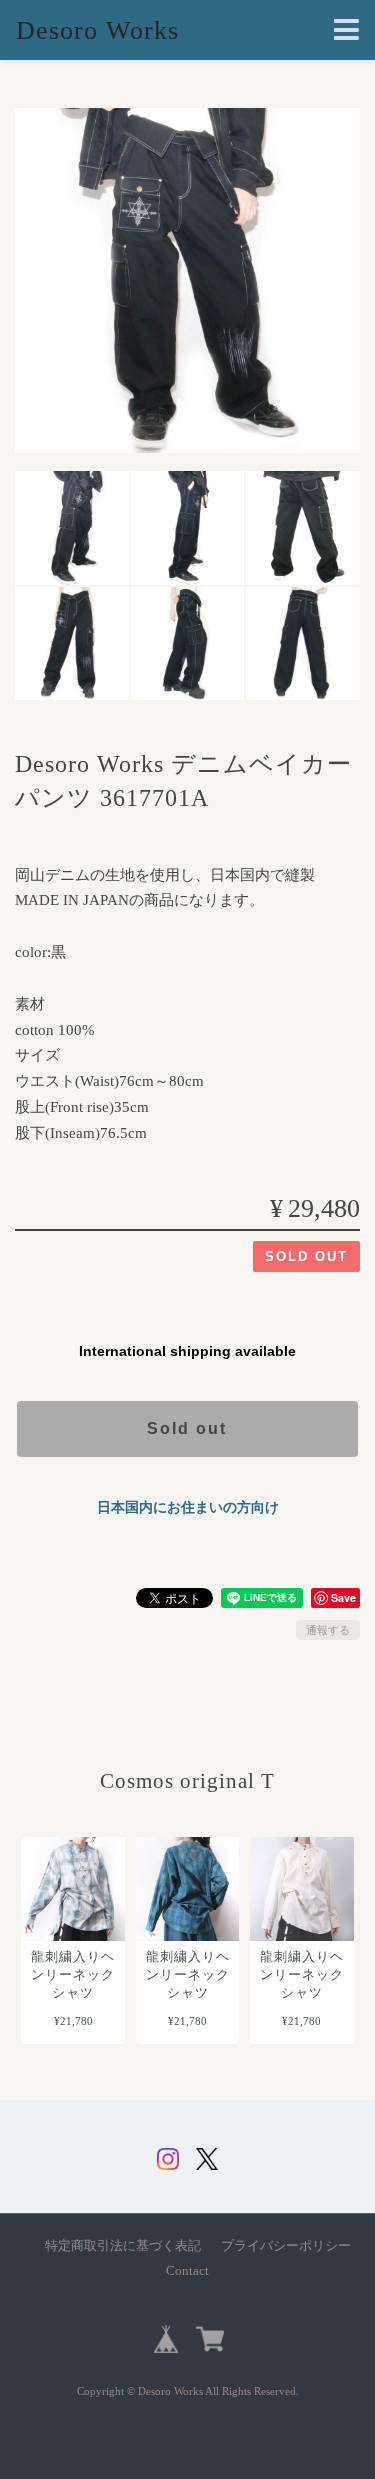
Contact (187, 2271)
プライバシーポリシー (286, 2246)
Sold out (187, 1428)
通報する (328, 1630)
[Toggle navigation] (346, 30)
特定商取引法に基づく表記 (123, 2246)
